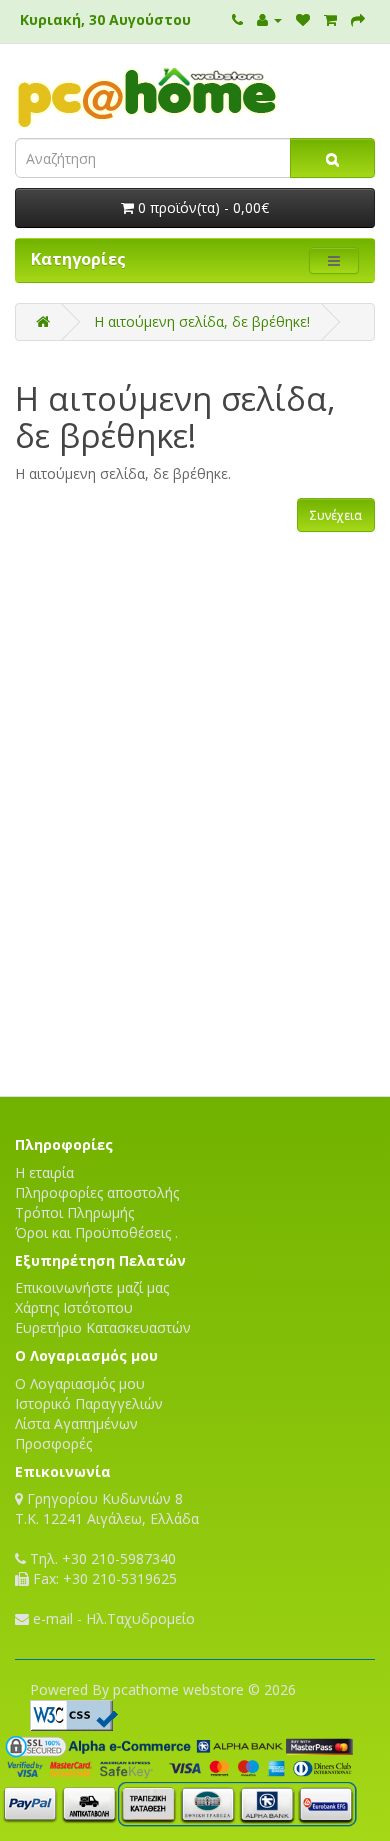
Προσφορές (53, 1443)
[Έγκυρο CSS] (74, 1713)
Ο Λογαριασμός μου (80, 1383)
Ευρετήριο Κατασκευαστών (103, 1327)
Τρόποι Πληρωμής (74, 1212)
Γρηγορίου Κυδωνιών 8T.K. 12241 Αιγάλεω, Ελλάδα (107, 1508)
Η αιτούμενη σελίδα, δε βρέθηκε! (202, 321)
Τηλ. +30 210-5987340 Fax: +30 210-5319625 (101, 1568)
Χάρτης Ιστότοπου (74, 1307)
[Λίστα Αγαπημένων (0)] (303, 19)
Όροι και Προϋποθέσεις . (96, 1232)
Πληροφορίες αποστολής (97, 1192)
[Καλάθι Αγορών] (330, 19)
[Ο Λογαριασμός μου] (269, 19)
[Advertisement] (195, 1026)
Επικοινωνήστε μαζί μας (92, 1287)
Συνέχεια (336, 515)
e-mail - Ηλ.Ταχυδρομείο (112, 1618)
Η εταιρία (44, 1172)
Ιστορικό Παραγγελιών (89, 1403)
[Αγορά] (358, 19)
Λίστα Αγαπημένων (76, 1423)
